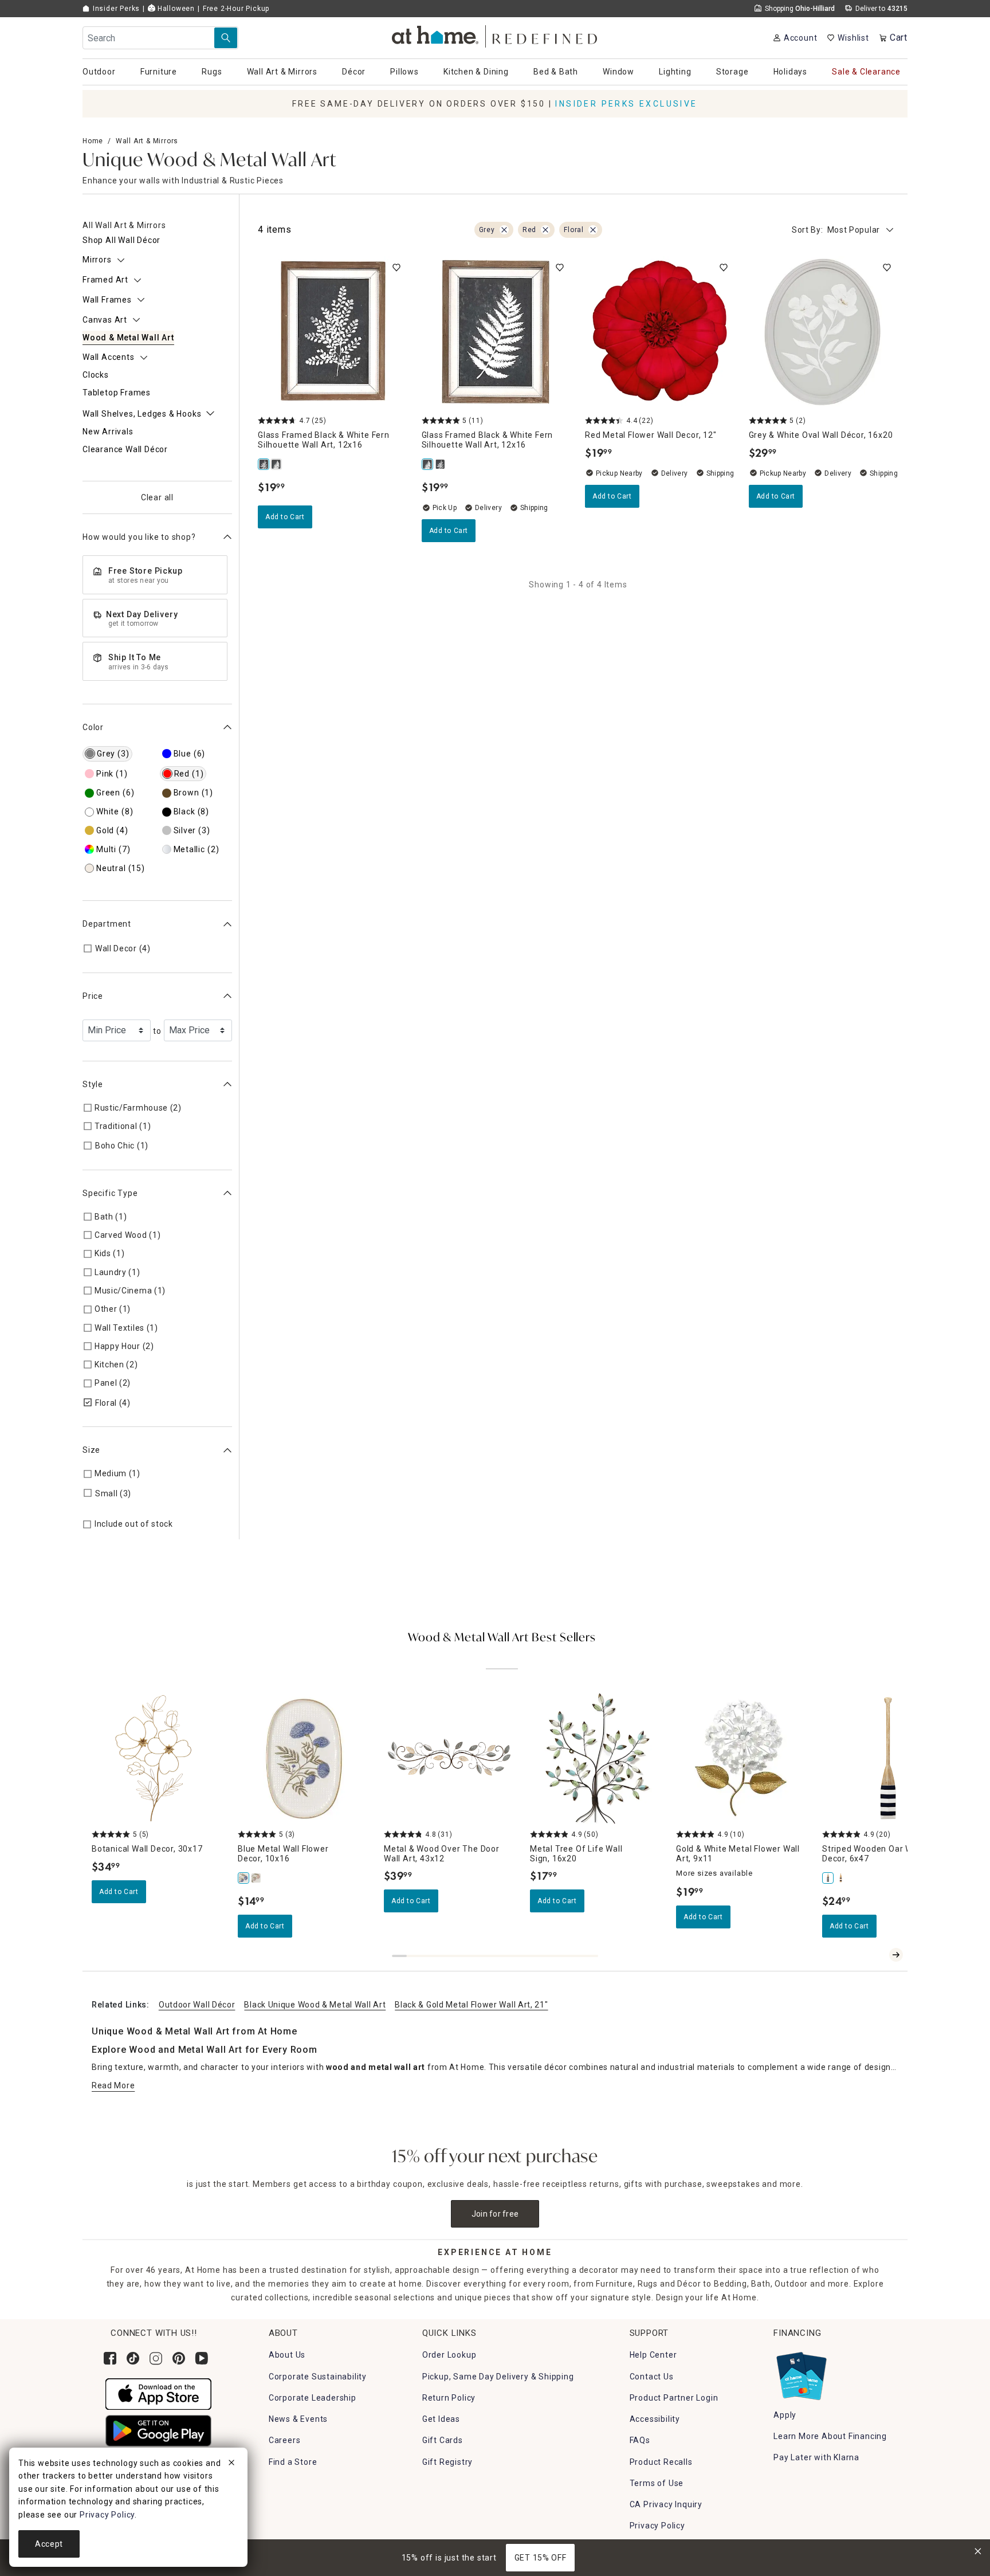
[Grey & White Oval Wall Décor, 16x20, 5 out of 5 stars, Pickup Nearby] (824, 331)
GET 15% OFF (541, 2558)
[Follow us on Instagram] (156, 2358)
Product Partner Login (674, 2398)
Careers (285, 2440)
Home (93, 141)
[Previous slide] (878, 1955)
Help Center (653, 2355)
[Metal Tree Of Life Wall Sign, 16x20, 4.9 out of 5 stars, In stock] (596, 1758)
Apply (785, 2415)
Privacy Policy (657, 2526)
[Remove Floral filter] (593, 230)
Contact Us (652, 2377)
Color (93, 727)
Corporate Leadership (313, 2398)
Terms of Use (657, 2483)
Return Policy (449, 2398)
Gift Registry (447, 2462)
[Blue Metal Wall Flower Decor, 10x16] (244, 1878)
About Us (287, 2355)
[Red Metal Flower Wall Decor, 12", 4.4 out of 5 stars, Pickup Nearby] (660, 331)
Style (93, 1084)
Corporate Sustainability (318, 2377)
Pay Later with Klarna (816, 2457)
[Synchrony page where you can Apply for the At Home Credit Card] (801, 2374)
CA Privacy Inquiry (666, 2504)
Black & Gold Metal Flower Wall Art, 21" (471, 2005)
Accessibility (655, 2419)
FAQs (640, 2440)
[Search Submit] (226, 38)
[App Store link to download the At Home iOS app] (158, 2393)
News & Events (298, 2419)
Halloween (175, 9)
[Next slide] (896, 1955)
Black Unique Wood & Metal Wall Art (315, 2005)
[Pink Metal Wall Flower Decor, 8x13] (257, 1878)
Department (107, 924)
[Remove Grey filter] (504, 230)
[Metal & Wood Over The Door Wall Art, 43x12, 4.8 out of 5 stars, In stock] (450, 1758)
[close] (231, 2464)
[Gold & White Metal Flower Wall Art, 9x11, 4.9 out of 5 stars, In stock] (742, 1758)
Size (91, 1450)
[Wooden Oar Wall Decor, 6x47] (841, 1878)
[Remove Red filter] (545, 230)
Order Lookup (449, 2355)
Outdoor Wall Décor (197, 2005)
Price (93, 996)
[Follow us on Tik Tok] (133, 2358)
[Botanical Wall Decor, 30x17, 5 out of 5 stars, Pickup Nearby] (158, 1758)
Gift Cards (443, 2440)
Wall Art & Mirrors (147, 141)
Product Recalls (661, 2462)
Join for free (495, 2214)
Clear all (157, 497)
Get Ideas (441, 2419)
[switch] (396, 268)
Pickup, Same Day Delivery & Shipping (498, 2377)
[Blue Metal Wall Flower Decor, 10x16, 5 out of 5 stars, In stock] (304, 1758)
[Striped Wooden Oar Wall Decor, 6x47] (828, 1878)
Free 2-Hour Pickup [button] (236, 9)
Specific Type (110, 1193)
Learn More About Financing (830, 2436)
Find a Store (293, 2462)
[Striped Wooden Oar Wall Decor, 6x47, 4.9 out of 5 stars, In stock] (888, 1758)
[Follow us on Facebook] (110, 2358)
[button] (495, 35)
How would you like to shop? (139, 537)
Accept (49, 2544)
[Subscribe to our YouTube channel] (202, 2358)
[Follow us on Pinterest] (179, 2358)
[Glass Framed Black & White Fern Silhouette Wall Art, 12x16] (264, 464)
